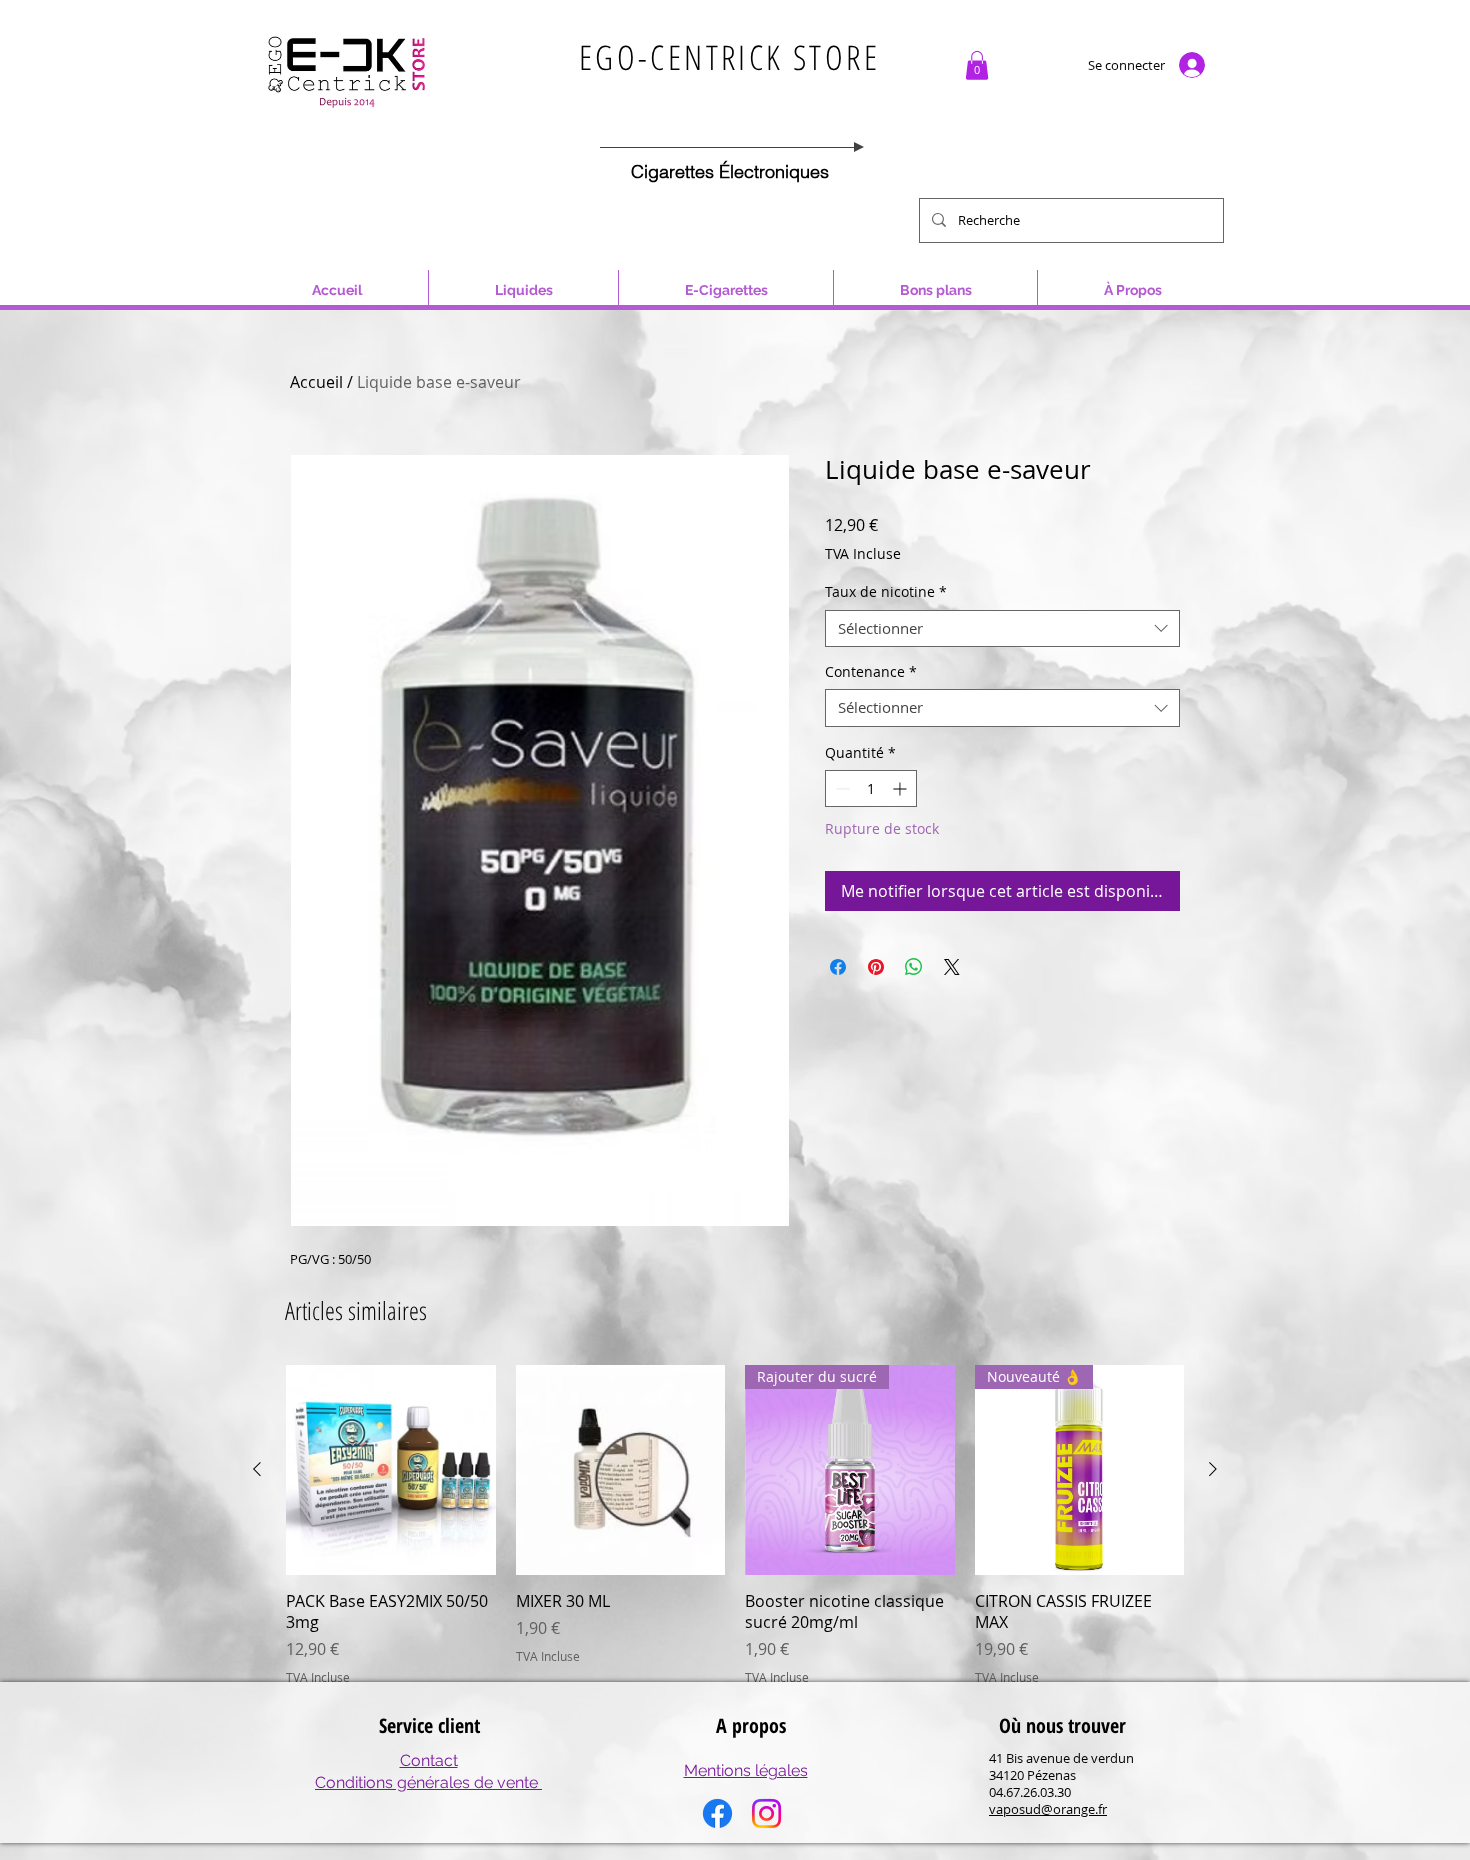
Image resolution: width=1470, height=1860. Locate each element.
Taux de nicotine (886, 592)
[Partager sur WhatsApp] (914, 967)
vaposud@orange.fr (1048, 1809)
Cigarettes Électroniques (730, 171)
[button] (977, 65)
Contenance (871, 672)
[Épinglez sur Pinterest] (876, 967)
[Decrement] (840, 788)
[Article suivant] (1213, 1469)
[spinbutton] (871, 788)
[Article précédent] (257, 1469)
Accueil (316, 382)
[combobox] (1002, 629)
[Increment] (901, 788)
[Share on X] (952, 967)
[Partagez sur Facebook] (838, 967)
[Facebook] (717, 1813)
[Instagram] (766, 1813)
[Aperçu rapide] (391, 1470)
